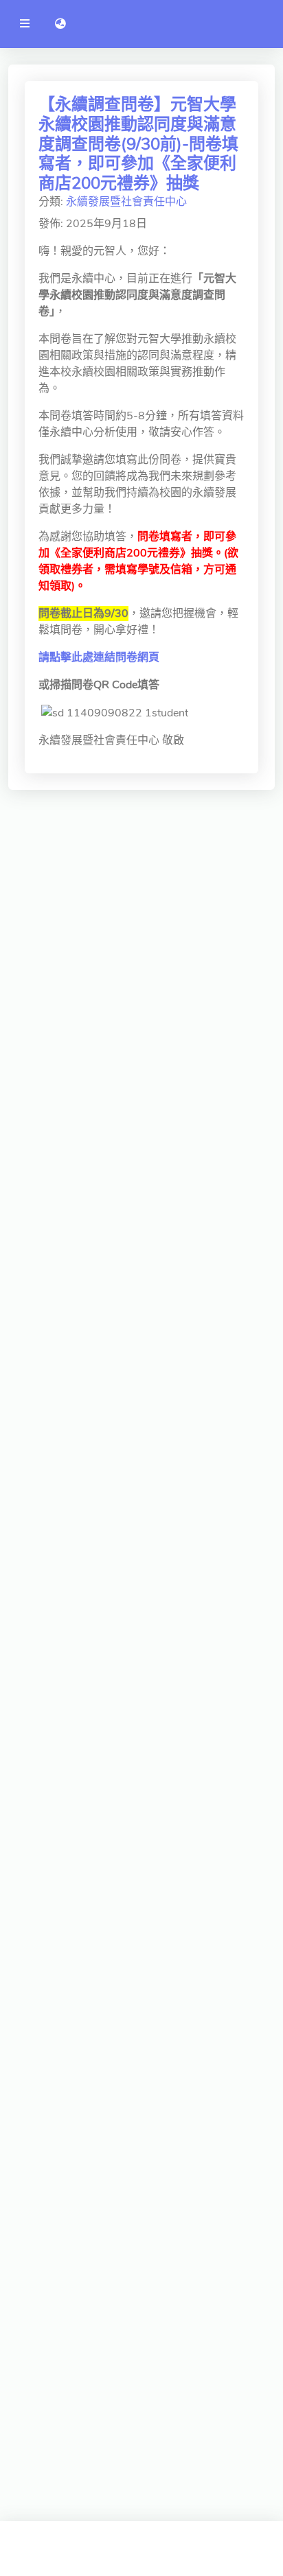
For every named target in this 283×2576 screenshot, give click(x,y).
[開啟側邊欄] (25, 24)
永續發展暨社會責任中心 (126, 202)
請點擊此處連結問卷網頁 (99, 657)
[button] (60, 24)
